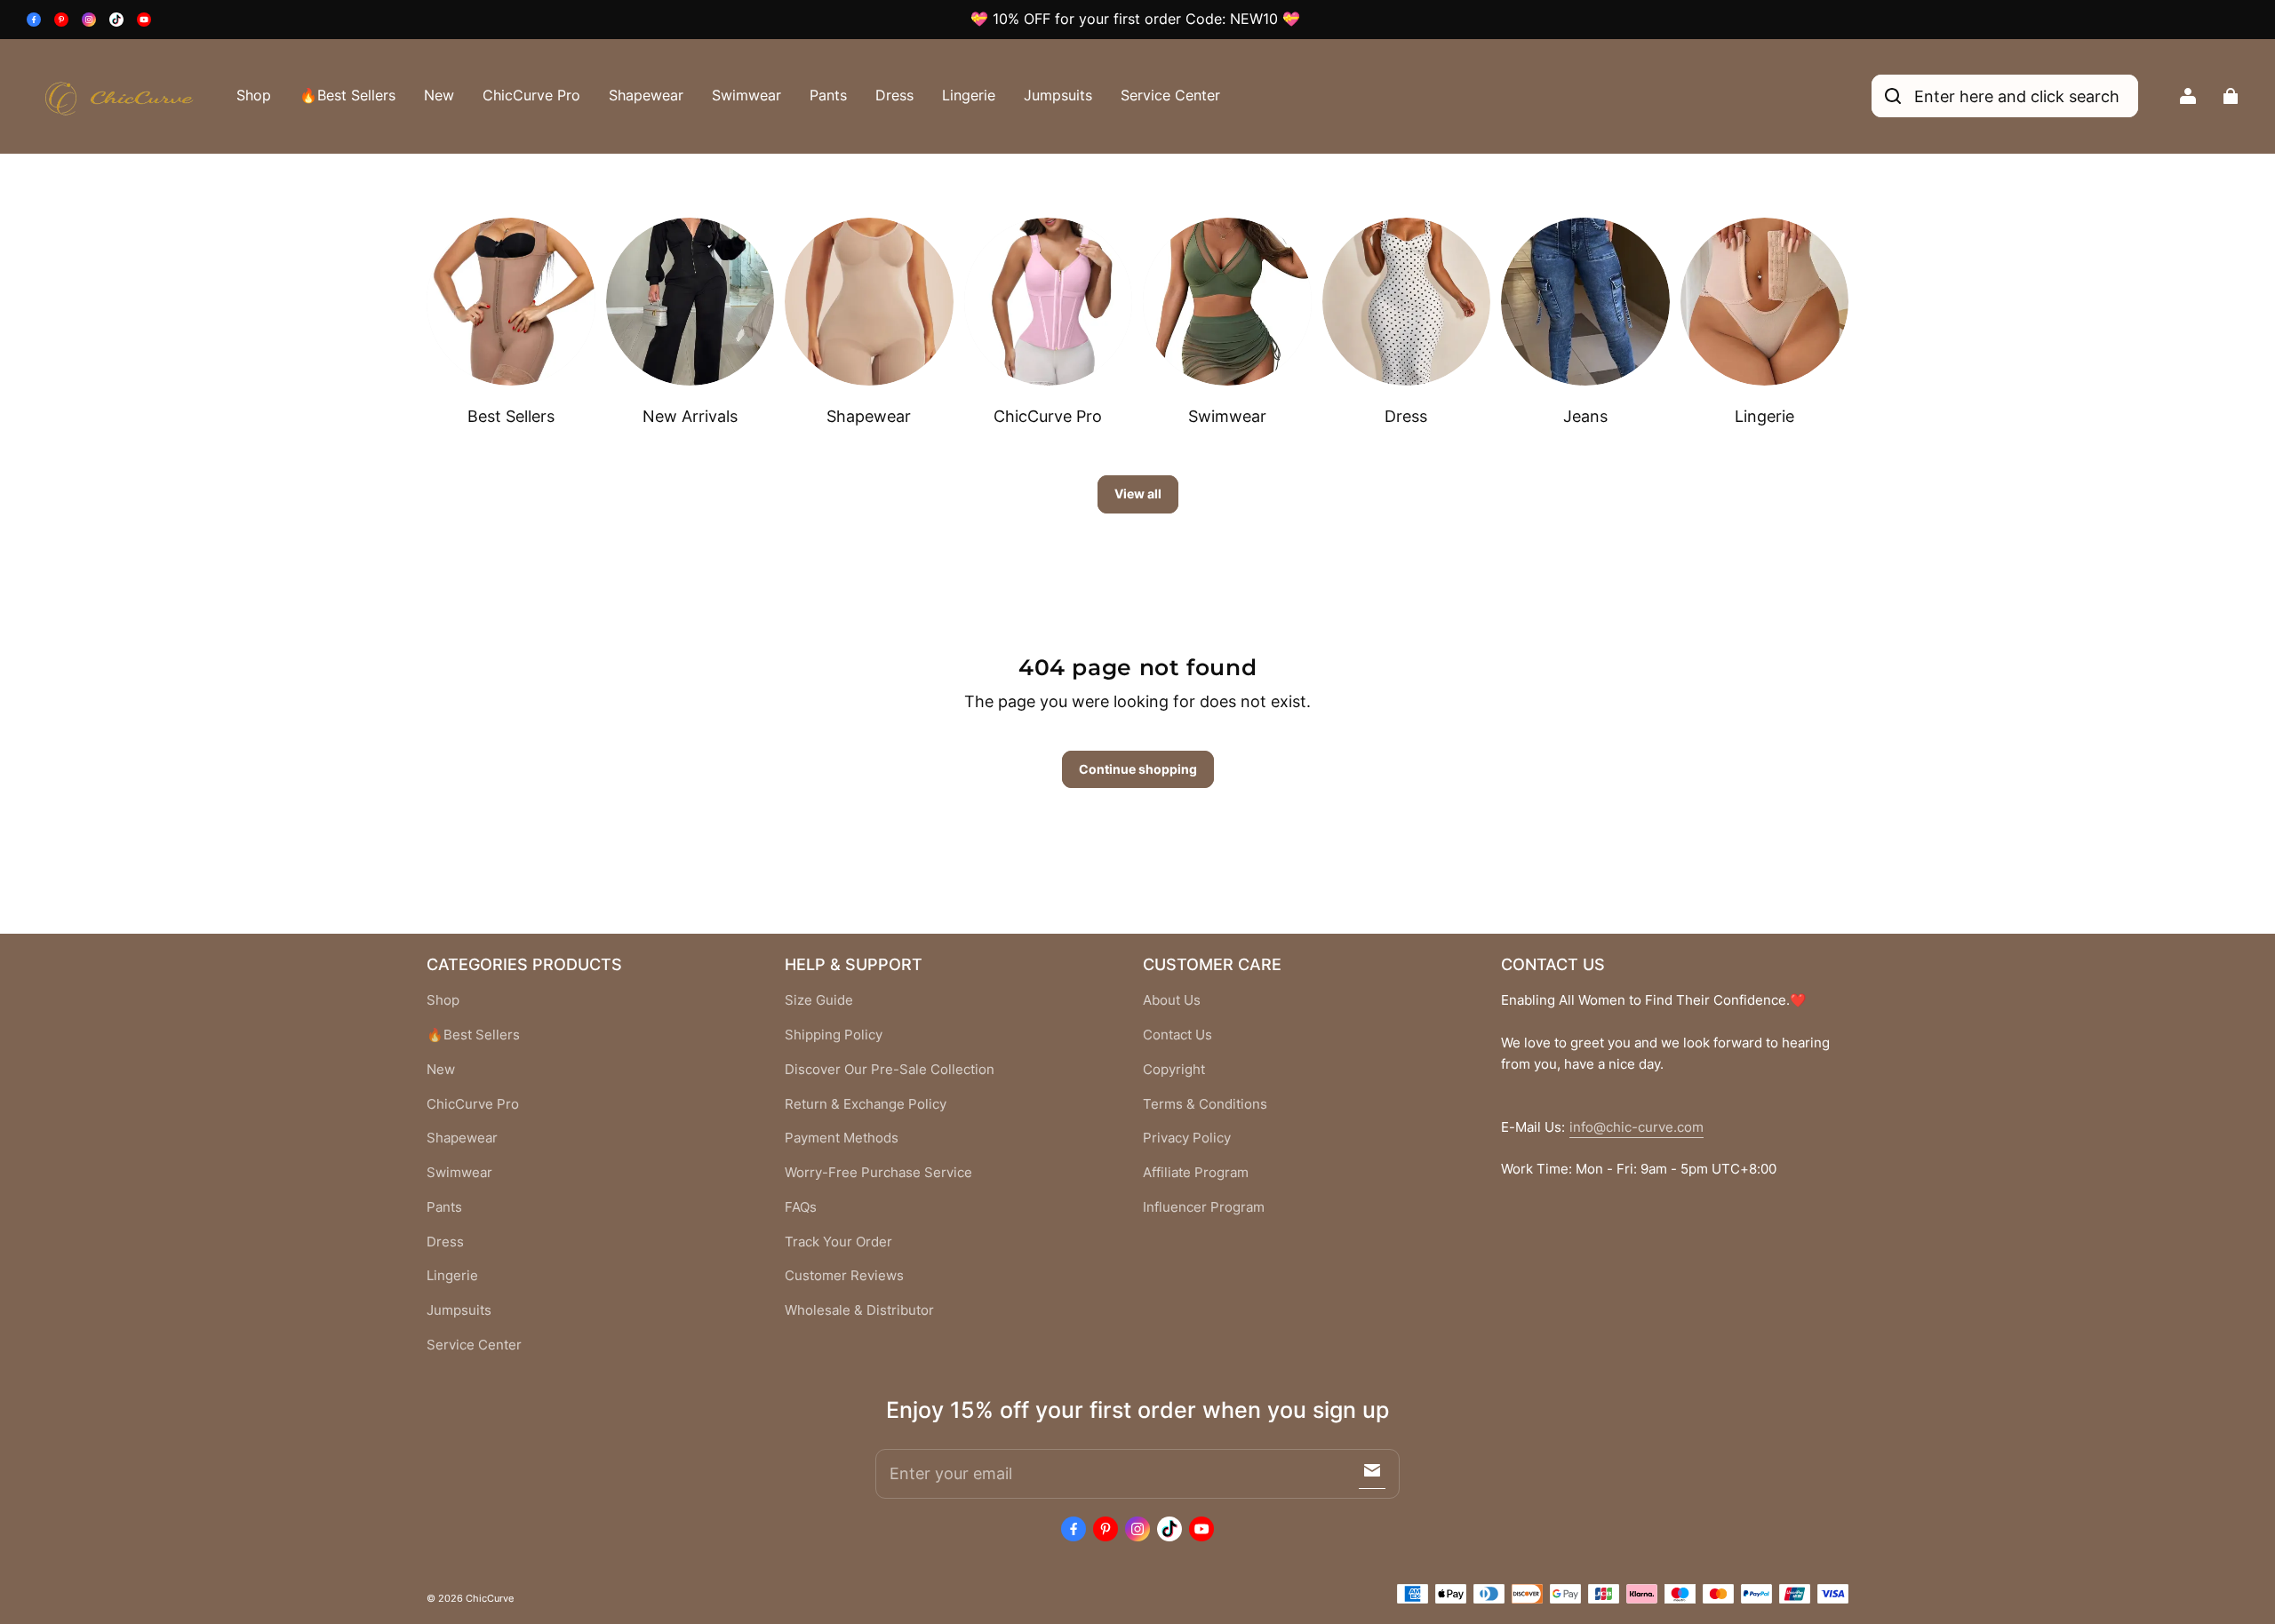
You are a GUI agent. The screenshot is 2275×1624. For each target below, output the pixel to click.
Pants (828, 95)
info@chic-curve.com (1636, 1127)
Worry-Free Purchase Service (878, 1173)
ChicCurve (490, 1598)
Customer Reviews (844, 1276)
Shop (254, 95)
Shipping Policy (834, 1035)
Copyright (1174, 1070)
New (439, 95)
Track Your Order (838, 1242)
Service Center (1170, 95)
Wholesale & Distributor (859, 1310)
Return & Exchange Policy (866, 1104)
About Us (1172, 1000)
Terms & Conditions (1205, 1104)
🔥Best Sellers (347, 95)
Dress (894, 95)
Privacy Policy (1187, 1138)
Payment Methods (842, 1138)
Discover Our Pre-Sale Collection (890, 1070)
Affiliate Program (1196, 1173)
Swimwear (746, 95)
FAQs (801, 1207)
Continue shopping (1138, 769)
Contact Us (1177, 1035)
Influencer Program (1204, 1207)
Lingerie (969, 95)
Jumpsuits (1058, 95)
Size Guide (819, 1000)
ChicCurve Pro (531, 95)
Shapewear (646, 95)
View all (1138, 494)
